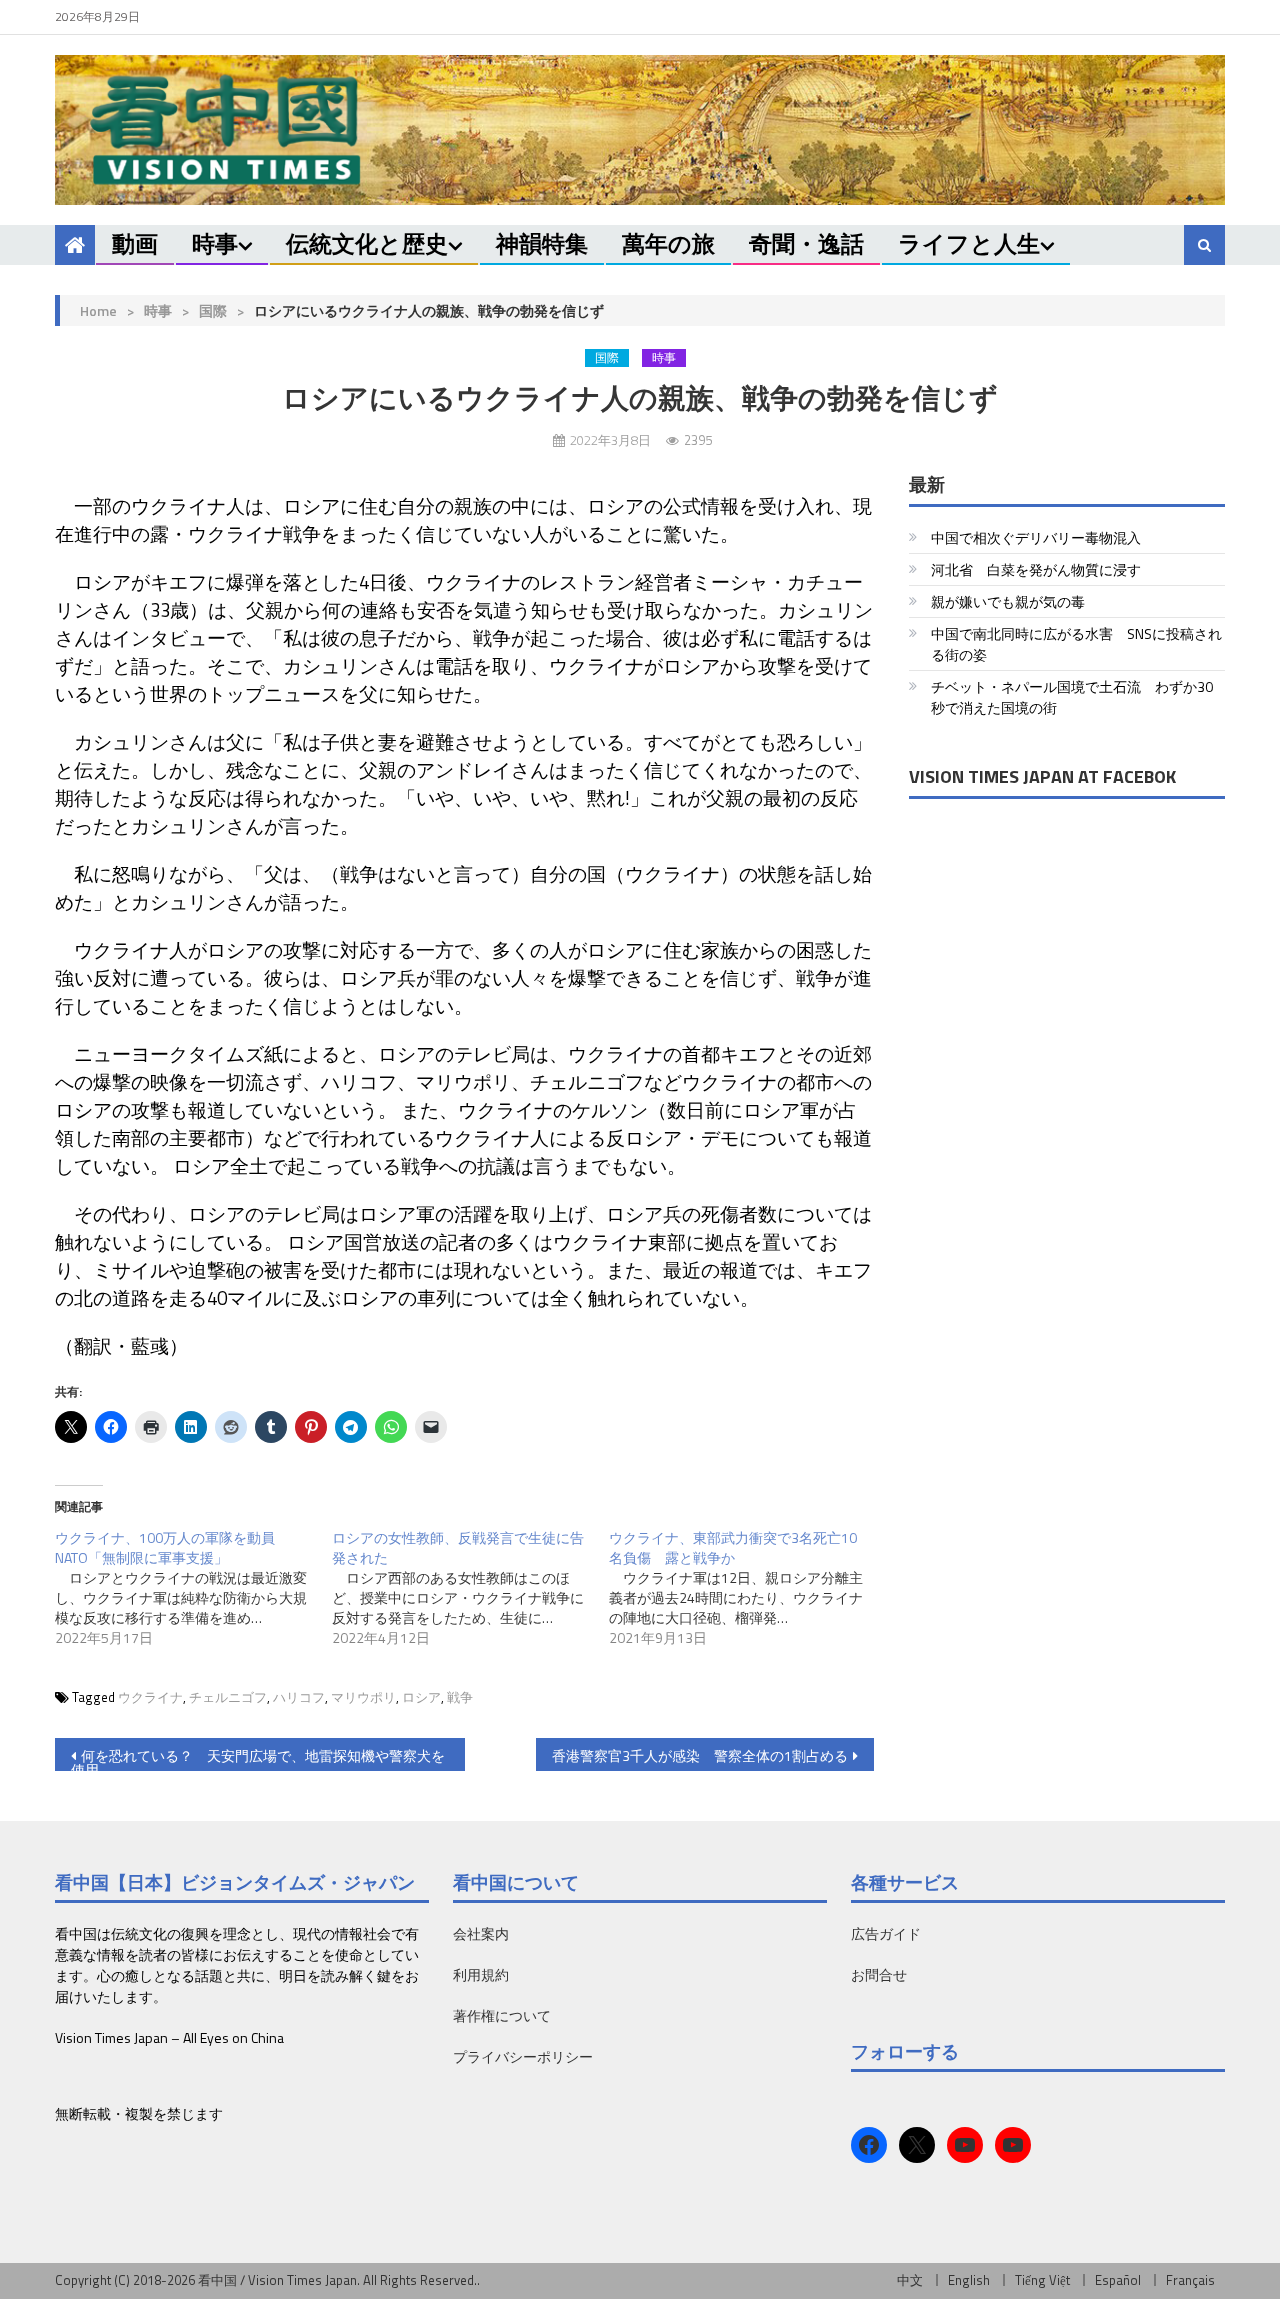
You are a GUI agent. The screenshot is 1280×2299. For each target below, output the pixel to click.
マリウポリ (363, 1697)
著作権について (502, 2015)
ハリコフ (299, 1697)
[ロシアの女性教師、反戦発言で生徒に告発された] (470, 1588)
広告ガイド (886, 1933)
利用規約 (481, 1974)
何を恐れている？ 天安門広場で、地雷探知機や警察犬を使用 (258, 1758)
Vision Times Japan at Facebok (1042, 776)
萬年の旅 (668, 243)
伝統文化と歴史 (367, 243)
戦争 (460, 1697)
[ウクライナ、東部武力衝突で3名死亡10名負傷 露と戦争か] (747, 1588)
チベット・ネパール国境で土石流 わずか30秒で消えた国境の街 (1072, 697)
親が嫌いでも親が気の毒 (1008, 601)
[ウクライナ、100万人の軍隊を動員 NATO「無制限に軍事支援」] (193, 1588)
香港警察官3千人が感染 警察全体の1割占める (700, 1755)
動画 (135, 243)
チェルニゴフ (228, 1697)
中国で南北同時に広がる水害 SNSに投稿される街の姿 (1076, 644)
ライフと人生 (969, 243)
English (969, 2280)
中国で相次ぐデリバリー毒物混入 (1036, 537)
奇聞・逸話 (806, 243)
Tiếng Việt (1042, 2280)
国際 (213, 310)
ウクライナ (150, 1697)
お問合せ (879, 1974)
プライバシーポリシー (523, 2056)
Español (1118, 2280)
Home (98, 310)
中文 (910, 2280)
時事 (215, 243)
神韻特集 (542, 243)
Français (1190, 2280)
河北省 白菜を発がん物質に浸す (1036, 569)
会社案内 (481, 1933)
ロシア (421, 1697)
